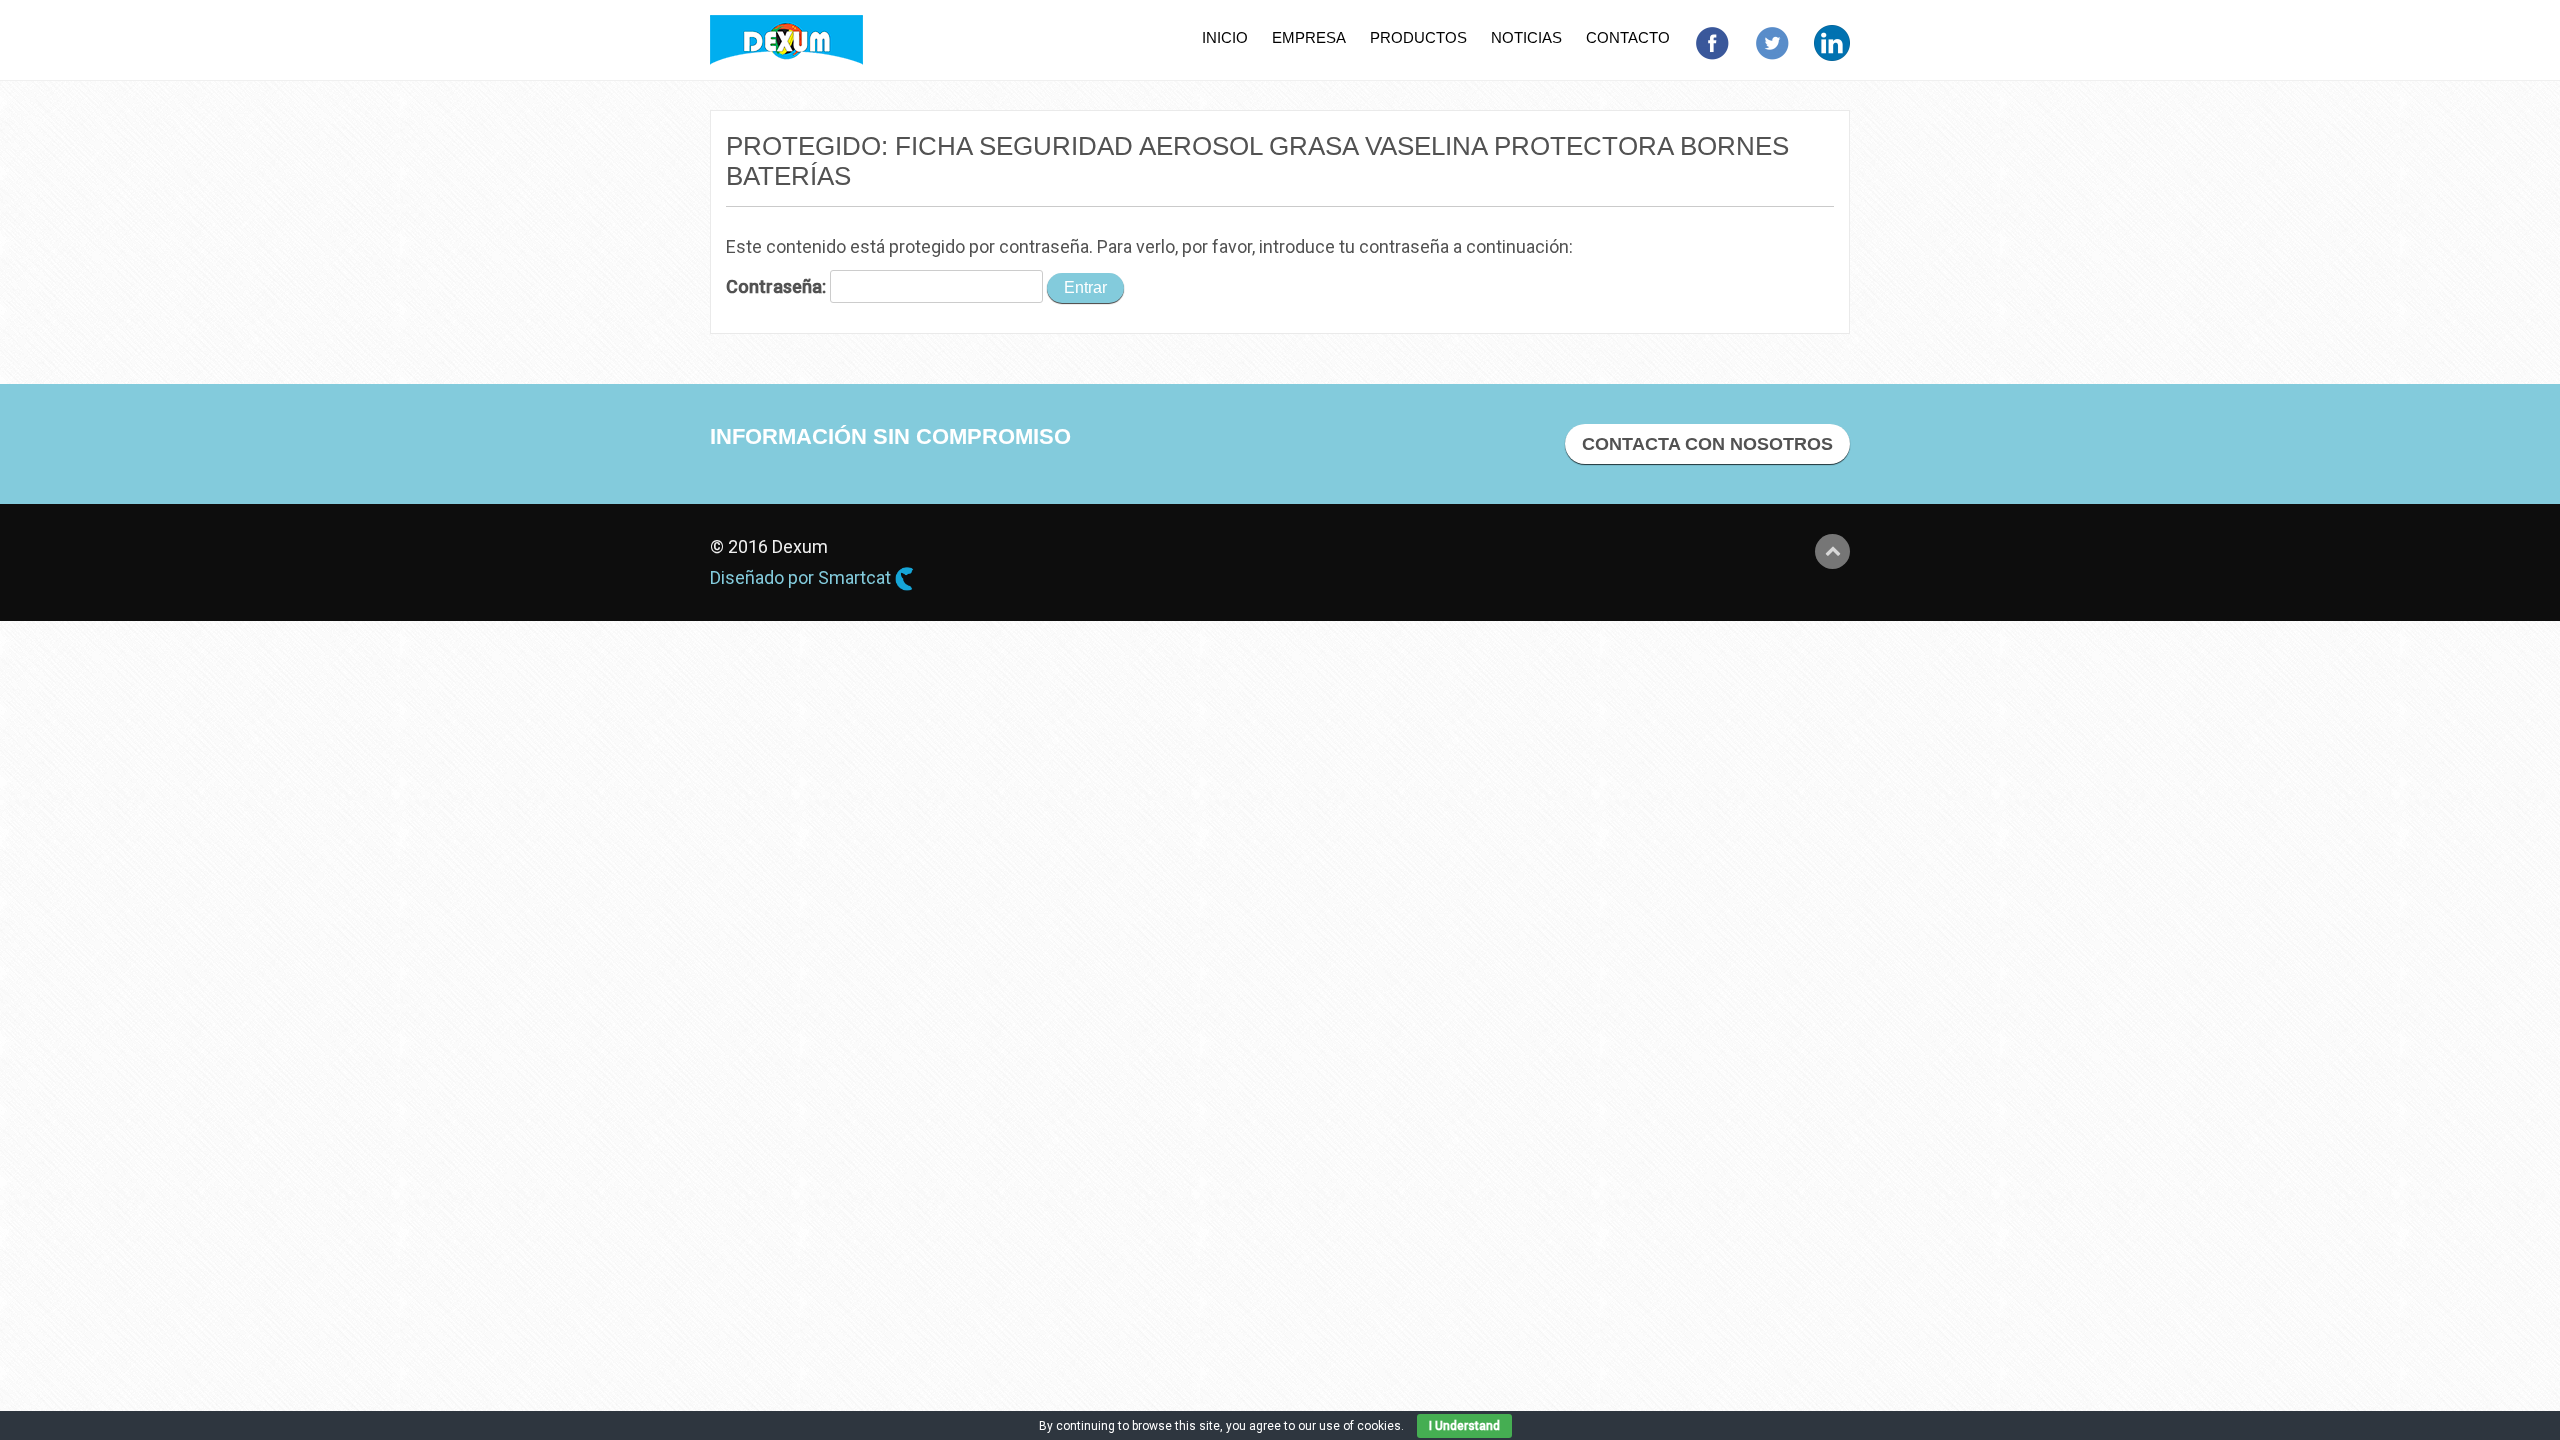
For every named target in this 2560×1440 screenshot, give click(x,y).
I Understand (1464, 1426)
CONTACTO (1628, 37)
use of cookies (1360, 1426)
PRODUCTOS (1418, 37)
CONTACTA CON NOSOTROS (1707, 444)
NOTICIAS (1526, 37)
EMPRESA (1309, 37)
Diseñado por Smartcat (802, 577)
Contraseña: (778, 286)
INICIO (1225, 37)
